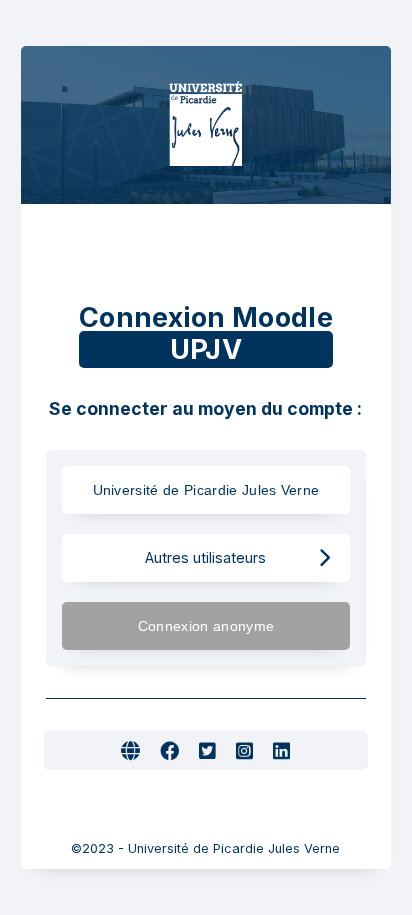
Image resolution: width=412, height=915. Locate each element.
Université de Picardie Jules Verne (206, 490)
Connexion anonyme (206, 626)
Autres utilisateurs (205, 557)
